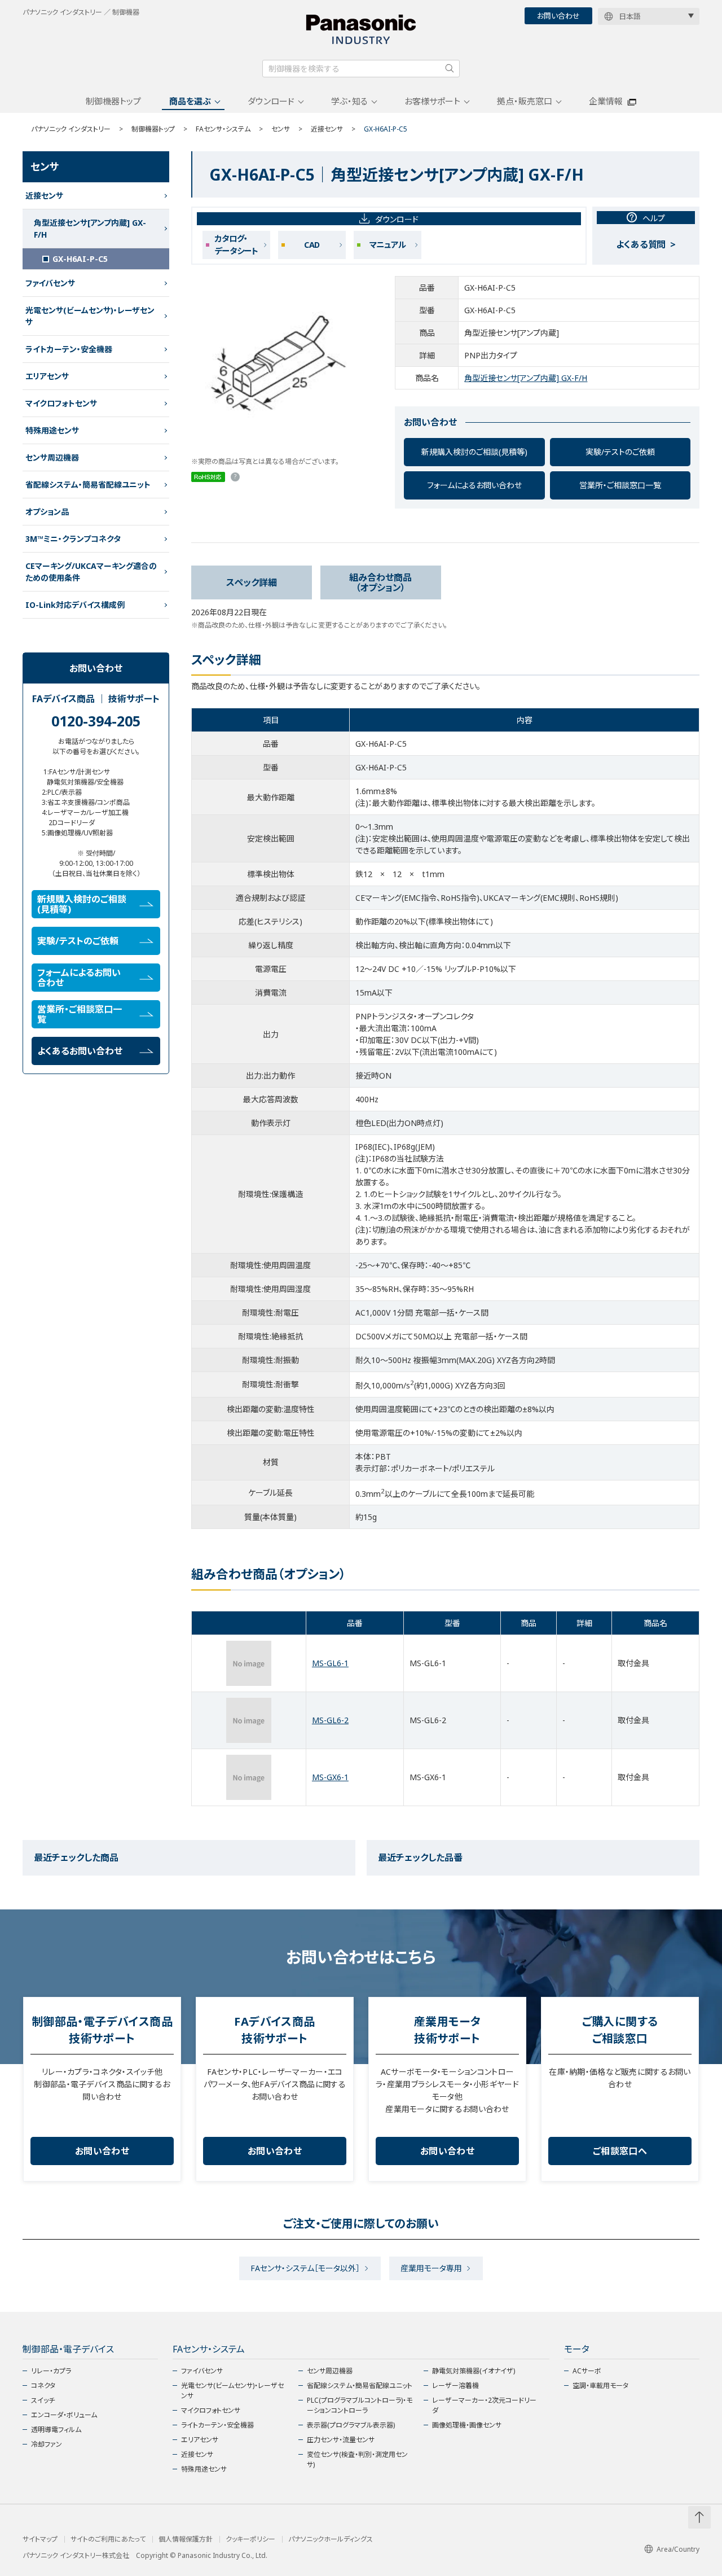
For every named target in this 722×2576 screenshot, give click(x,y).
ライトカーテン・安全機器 (69, 349)
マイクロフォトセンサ (61, 403)
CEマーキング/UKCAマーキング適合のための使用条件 (91, 572)
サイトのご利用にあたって (108, 2539)
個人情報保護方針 (186, 2539)
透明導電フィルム (56, 2430)
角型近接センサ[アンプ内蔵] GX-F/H (526, 378)
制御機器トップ (113, 101)
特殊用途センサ (52, 430)
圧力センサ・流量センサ (341, 2440)
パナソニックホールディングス (331, 2539)
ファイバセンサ (50, 283)
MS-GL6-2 (330, 1720)
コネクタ (43, 2386)
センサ (281, 129)
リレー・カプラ (51, 2371)
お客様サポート (432, 101)
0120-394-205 (96, 721)
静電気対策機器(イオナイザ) (474, 2371)
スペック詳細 (252, 582)
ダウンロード (271, 101)
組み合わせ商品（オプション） (380, 582)
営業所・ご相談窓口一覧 (620, 485)
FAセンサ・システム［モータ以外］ (305, 2268)
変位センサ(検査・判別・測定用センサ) (357, 2459)
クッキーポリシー (250, 2539)
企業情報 (606, 101)
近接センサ (327, 129)
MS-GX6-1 (330, 1777)
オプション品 (47, 512)
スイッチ (43, 2400)
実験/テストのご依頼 (620, 452)
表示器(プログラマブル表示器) (351, 2425)
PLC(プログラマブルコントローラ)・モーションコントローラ (360, 2405)
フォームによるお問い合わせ (474, 485)
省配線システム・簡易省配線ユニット (88, 485)
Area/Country (678, 2549)
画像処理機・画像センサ (467, 2425)
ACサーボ (587, 2371)
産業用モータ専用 (431, 2268)
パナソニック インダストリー (71, 129)
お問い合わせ (558, 16)
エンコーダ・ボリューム (64, 2415)
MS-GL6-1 (330, 1663)
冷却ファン (47, 2444)
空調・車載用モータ (600, 2386)
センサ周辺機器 (52, 457)
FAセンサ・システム (223, 129)
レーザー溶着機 (455, 2386)
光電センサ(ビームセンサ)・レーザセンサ (90, 316)
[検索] (450, 68)
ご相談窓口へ (620, 2151)
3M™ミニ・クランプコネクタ (73, 539)
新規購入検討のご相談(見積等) (474, 452)
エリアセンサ (47, 376)
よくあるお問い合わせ (80, 1051)
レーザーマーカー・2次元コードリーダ (484, 2405)
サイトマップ (40, 2539)
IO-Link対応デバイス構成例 (75, 605)
